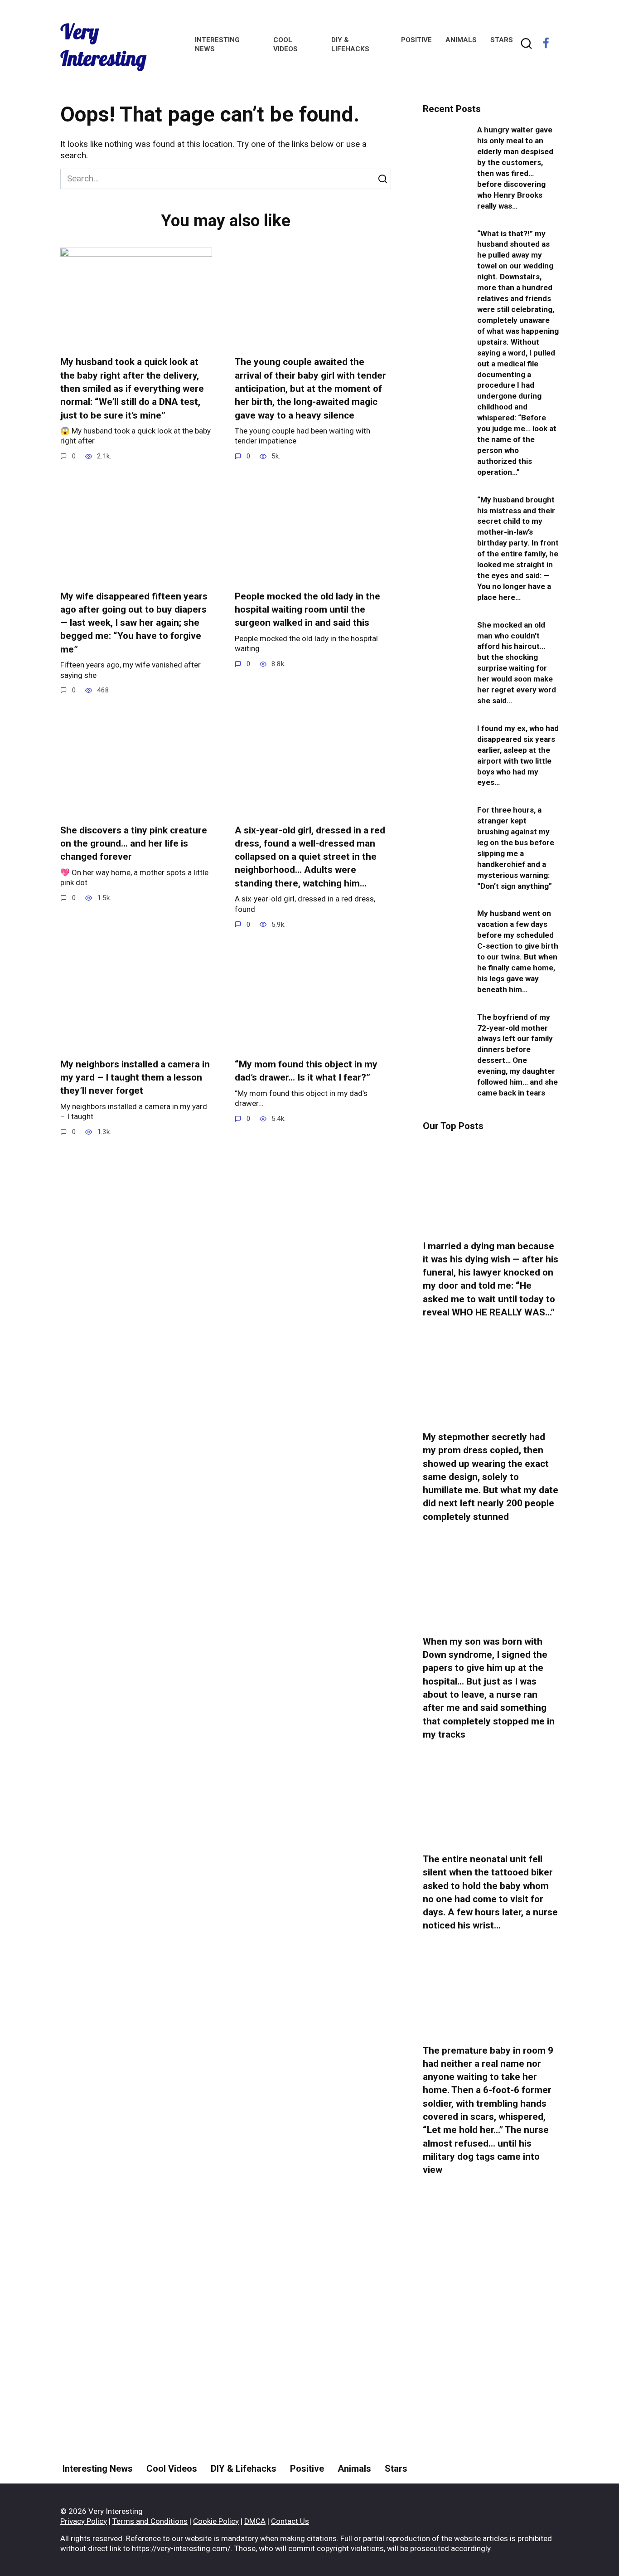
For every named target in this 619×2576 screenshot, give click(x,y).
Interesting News (98, 2469)
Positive (416, 40)
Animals (461, 40)
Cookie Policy (216, 2521)
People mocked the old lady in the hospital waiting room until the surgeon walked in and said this (307, 610)
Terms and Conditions (150, 2521)
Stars (502, 40)
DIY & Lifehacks (244, 2469)
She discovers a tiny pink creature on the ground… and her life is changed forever (134, 844)
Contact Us (290, 2521)
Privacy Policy (84, 2521)
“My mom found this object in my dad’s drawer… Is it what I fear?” (306, 1071)
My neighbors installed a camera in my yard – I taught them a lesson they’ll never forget (135, 1078)
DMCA (255, 2521)
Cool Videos (172, 2469)
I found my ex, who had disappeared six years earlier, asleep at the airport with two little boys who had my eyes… (518, 755)
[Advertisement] (491, 2353)
